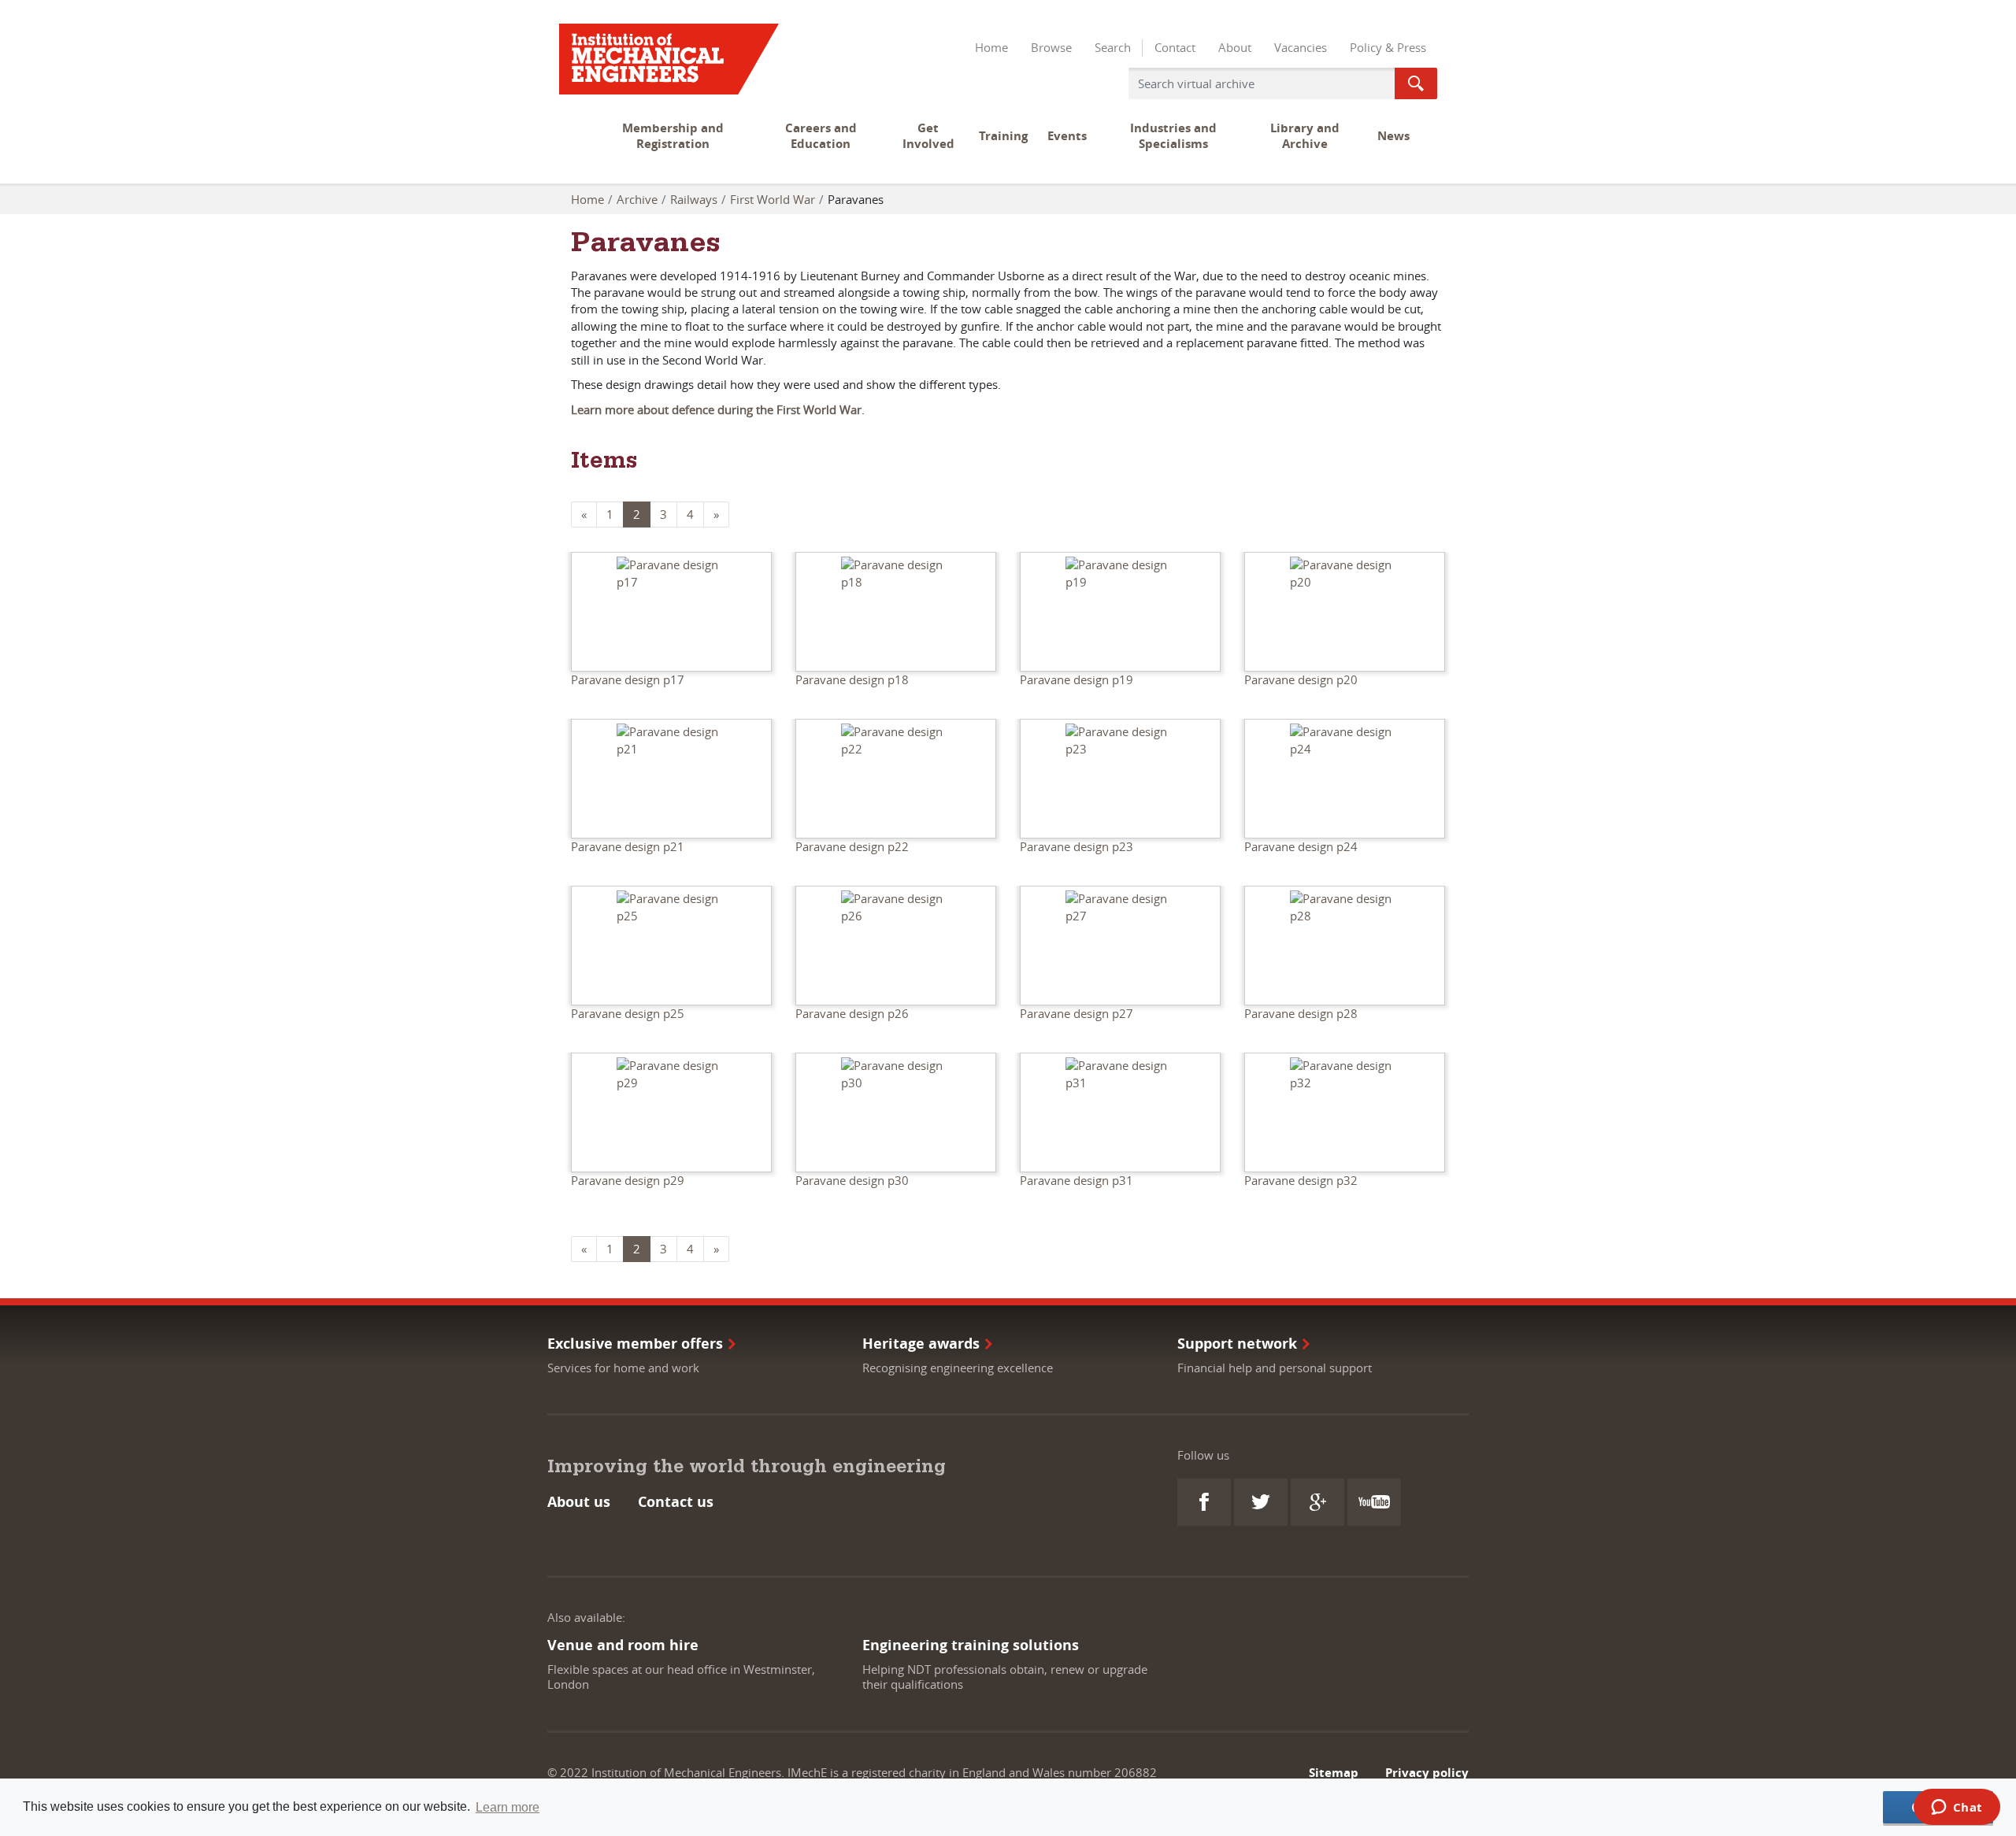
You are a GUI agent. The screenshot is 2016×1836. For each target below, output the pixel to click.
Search (1113, 47)
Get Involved (928, 136)
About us (579, 1502)
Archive (637, 199)
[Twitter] (1261, 1502)
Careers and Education (821, 136)
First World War (773, 199)
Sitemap (1334, 1773)
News (1393, 136)
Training (1003, 136)
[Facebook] (1204, 1502)
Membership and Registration (673, 136)
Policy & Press (1388, 47)
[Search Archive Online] (1416, 83)
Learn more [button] (508, 1807)
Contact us (676, 1502)
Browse (1051, 47)
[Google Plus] (1317, 1502)
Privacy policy (1427, 1773)
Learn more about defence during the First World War (716, 409)
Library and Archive (1305, 136)
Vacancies (1301, 47)
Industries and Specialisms (1173, 136)
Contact (1175, 47)
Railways (694, 199)
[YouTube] (1374, 1502)
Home (991, 47)
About (1235, 47)
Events (1067, 136)
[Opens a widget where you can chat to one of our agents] (1957, 1808)
